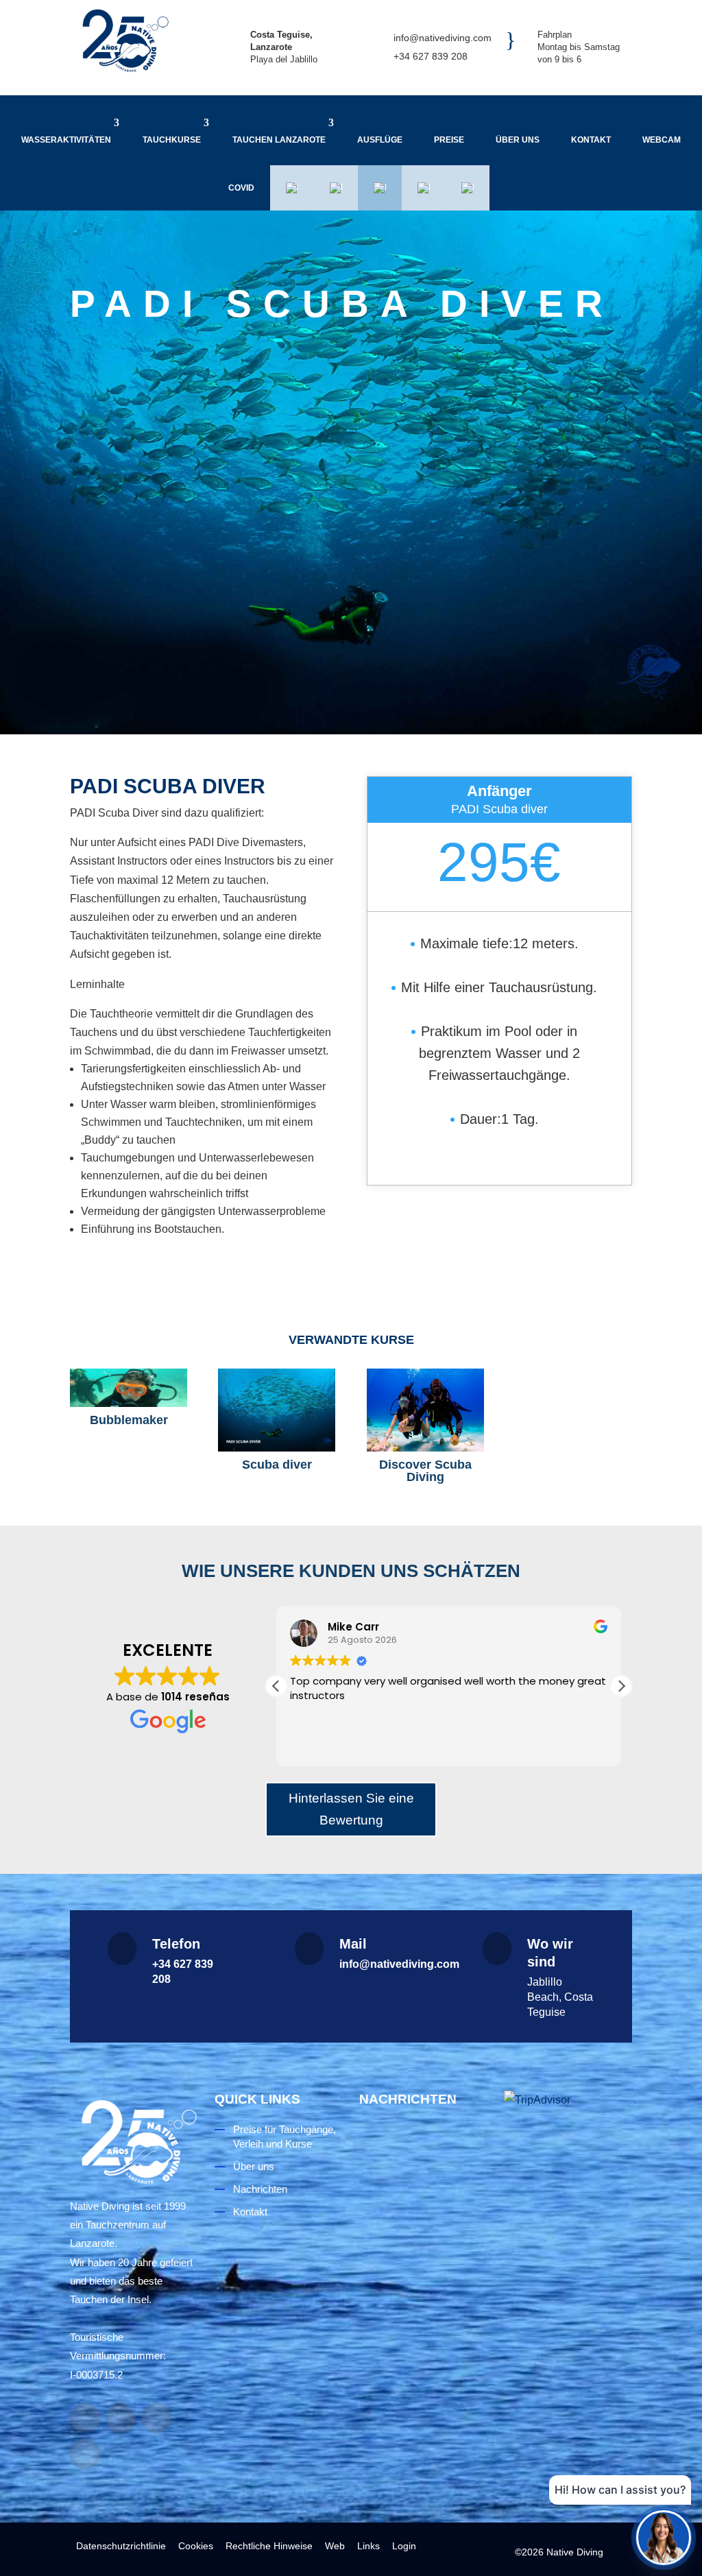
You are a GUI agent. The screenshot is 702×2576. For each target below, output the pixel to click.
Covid (241, 188)
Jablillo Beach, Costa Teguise (560, 1997)
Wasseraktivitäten (66, 140)
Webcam (662, 140)
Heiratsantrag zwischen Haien (418, 2416)
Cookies (196, 2546)
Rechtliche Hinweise (269, 2546)
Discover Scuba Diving (425, 1471)
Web (335, 2546)
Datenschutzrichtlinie (121, 2546)
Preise (449, 140)
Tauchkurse (172, 140)
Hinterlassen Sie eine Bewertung (351, 1809)
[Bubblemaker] (129, 1388)
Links (368, 2546)
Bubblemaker (129, 1420)
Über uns (518, 140)
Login (404, 2546)
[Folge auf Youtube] (156, 2418)
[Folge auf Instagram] (121, 2418)
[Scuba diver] (277, 1410)
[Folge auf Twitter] (85, 2454)
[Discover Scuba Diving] (425, 1410)
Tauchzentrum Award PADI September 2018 (420, 2241)
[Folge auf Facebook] (85, 2418)
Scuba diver (277, 1465)
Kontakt (591, 140)
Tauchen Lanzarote (279, 140)
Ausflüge (380, 140)
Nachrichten (260, 2189)
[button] (621, 1686)
